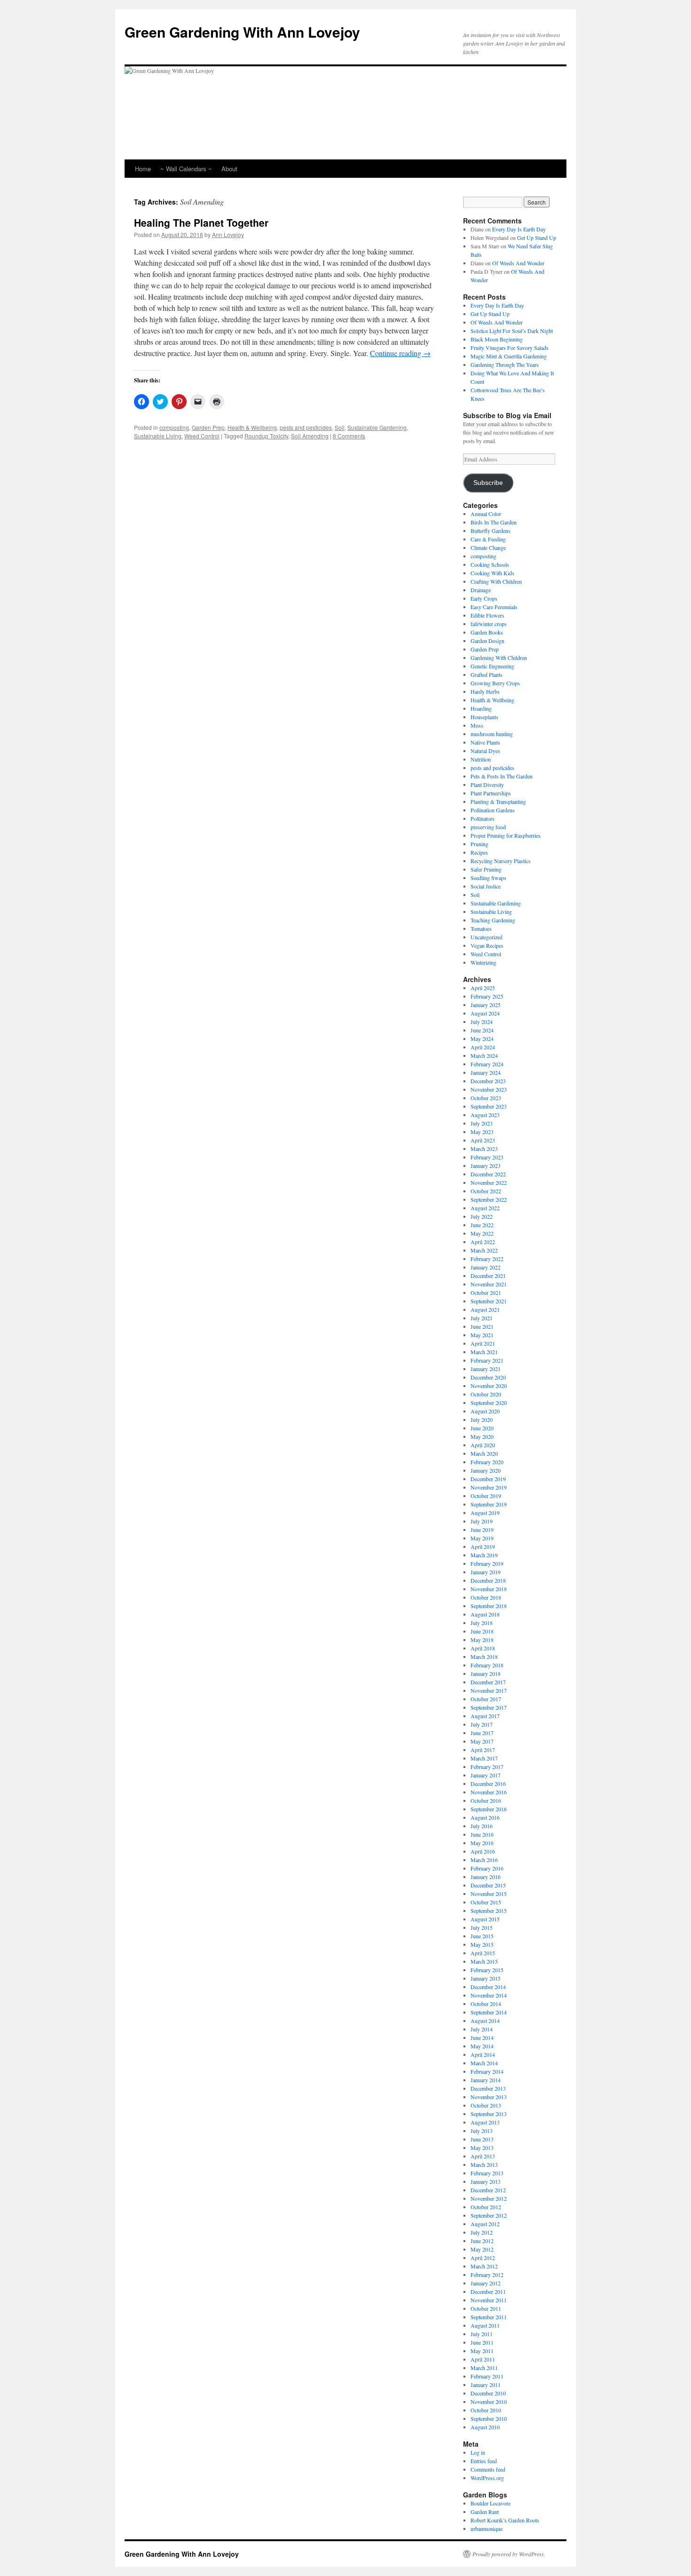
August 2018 (485, 1614)
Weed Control (202, 436)
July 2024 (482, 1022)
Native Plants (485, 742)
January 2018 (486, 1673)
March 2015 (484, 1961)
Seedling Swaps (488, 878)
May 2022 (482, 1233)
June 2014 (482, 2037)
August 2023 (485, 1115)
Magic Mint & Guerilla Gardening (509, 356)
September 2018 (489, 1606)
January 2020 (486, 1470)
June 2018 (482, 1631)
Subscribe (488, 483)
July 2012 (482, 2232)
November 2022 (489, 1182)
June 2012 (482, 2241)
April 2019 (483, 1546)
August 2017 (485, 1716)
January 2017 (486, 1775)
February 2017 (487, 1767)
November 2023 (489, 1089)
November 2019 (489, 1487)
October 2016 (486, 1800)
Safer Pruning (486, 869)
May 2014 (482, 2046)
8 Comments (349, 436)
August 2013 (485, 2122)
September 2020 (489, 1403)
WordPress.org (487, 2478)
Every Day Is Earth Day (519, 229)
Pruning (479, 844)
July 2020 (482, 1419)
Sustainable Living (158, 436)
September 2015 (489, 1910)
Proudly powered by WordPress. (509, 2554)
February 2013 (487, 2173)
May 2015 (482, 1944)
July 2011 (482, 2334)
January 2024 (486, 1072)
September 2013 (489, 2114)
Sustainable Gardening (377, 427)
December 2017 (488, 1682)
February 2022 (487, 1259)
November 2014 (489, 1995)
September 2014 (489, 2012)
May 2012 (482, 2249)
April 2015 (483, 1953)
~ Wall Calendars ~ (186, 169)
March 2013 (484, 2164)
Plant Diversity (487, 785)
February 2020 (487, 1462)
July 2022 (482, 1216)
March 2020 (484, 1453)
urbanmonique (487, 2528)
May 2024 (482, 1038)
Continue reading (400, 353)
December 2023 (488, 1081)
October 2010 (486, 2410)
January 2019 (486, 1572)
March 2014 (484, 2063)
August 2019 (485, 1513)
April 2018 (483, 1648)
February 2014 (487, 2071)
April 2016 (483, 1851)
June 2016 (482, 1834)
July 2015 (482, 1927)
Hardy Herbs (485, 691)
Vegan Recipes (487, 945)
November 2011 (489, 2300)
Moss (477, 725)
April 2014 (483, 2054)
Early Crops (484, 598)
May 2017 (482, 1741)
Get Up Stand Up (537, 238)
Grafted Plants (487, 674)
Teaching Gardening (493, 920)
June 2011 (482, 2342)
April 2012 (483, 2258)
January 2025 (486, 1005)
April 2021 (483, 1343)
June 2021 (482, 1326)
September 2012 (489, 2215)
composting (174, 427)
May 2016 (482, 1843)
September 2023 (489, 1106)
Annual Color (486, 514)
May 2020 (482, 1436)
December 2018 (488, 1580)
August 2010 (485, 2427)
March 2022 (484, 1250)
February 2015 (487, 1970)
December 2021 (488, 1276)
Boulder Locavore (491, 2503)
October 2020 (486, 1394)
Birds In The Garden (494, 522)
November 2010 (489, 2402)
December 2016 (488, 1783)
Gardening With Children (499, 658)
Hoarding (481, 708)
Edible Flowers (487, 615)
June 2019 (482, 1530)
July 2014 (482, 2029)
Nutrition (481, 759)
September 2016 (489, 1809)
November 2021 (489, 1284)
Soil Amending (310, 436)
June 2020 (482, 1428)
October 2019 (486, 1496)
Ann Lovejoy (228, 234)
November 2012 (489, 2198)
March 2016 (484, 1860)
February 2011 (487, 2376)
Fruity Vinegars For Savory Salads (510, 348)
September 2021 (489, 1301)
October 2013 (486, 2105)
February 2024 (487, 1064)
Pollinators (483, 818)
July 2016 (482, 1826)
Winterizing (483, 962)
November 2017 (489, 1690)
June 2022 (482, 1225)
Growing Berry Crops (495, 683)
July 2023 (482, 1123)
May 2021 (482, 1335)
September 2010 (489, 2418)
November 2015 (489, 1894)
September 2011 (489, 2317)
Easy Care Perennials (494, 607)
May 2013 (482, 2148)
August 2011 (485, 2325)
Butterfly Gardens (491, 531)
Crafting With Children (496, 581)
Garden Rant (485, 2512)
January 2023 (486, 1165)
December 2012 (488, 2190)
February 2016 (487, 1868)
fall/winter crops (489, 624)
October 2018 (486, 1597)
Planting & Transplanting (498, 801)
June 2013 (482, 2139)
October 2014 (486, 2004)
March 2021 (484, 1352)
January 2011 (486, 2385)
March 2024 (484, 1055)
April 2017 (483, 1750)
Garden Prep (208, 427)
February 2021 (487, 1360)
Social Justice (486, 886)
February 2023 (487, 1157)
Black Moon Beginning (497, 339)
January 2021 (486, 1369)
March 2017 (484, 1758)
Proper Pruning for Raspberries (506, 835)
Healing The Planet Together (201, 222)
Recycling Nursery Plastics (501, 861)
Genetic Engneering (492, 666)
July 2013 (482, 2131)
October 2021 (486, 1292)
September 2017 (489, 1707)
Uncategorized (487, 937)
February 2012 (487, 2275)
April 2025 (483, 988)
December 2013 (488, 2088)
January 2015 (486, 1978)
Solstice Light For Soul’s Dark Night (512, 331)
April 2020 (483, 1445)
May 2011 (482, 2351)
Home (143, 169)
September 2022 (489, 1199)
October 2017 (486, 1699)
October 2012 (486, 2207)
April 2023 (483, 1140)
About (229, 169)
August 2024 (485, 1013)
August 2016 (485, 1817)
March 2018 (484, 1657)
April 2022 (483, 1242)
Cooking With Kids (492, 573)
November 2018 (489, 1589)
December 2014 (488, 1987)
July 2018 (482, 1623)
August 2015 (485, 1919)
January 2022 (486, 1267)
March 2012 (484, 2266)
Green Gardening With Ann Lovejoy (242, 32)
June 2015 (482, 1936)
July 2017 (482, 1724)
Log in (478, 2452)
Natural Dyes (485, 751)
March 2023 (484, 1149)
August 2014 (485, 2021)
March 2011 (484, 2368)
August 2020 (485, 1411)
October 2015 (486, 1902)
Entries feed (484, 2461)
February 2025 (487, 996)
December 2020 (488, 1377)
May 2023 (482, 1132)
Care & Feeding (488, 539)
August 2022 (485, 1208)
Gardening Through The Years (505, 365)
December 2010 (488, 2393)
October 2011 (486, 2308)
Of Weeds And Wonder (518, 263)
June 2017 (482, 1733)
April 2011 (483, 2359)
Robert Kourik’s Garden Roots (505, 2520)
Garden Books (487, 632)
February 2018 (487, 1665)
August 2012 (485, 2224)
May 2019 (482, 1538)
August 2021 (485, 1309)
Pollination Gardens (493, 810)
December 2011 (488, 2291)
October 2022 (486, 1191)
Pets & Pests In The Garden (502, 776)
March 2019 (484, 1555)
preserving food (488, 827)
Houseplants (484, 717)
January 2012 (486, 2283)
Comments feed (488, 2469)
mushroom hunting (492, 734)
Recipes (479, 852)
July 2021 (482, 1318)
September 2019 (489, 1504)
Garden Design (487, 641)
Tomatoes (481, 928)
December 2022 (488, 1174)
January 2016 (486, 1877)
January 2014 (486, 2080)
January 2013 (486, 2181)
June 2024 (482, 1030)
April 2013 (483, 2156)
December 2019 (488, 1479)
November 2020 (489, 1386)
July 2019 (482, 1521)
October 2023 (486, 1098)
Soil (340, 427)
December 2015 (488, 1885)
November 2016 (489, 1792)
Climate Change (488, 547)
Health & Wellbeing (252, 427)
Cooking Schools (490, 564)
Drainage (481, 590)
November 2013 (489, 2097)
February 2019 (487, 1563)
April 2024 (483, 1047)
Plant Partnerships (491, 793)
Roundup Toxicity (266, 436)
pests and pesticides (306, 427)
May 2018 (482, 1640)
